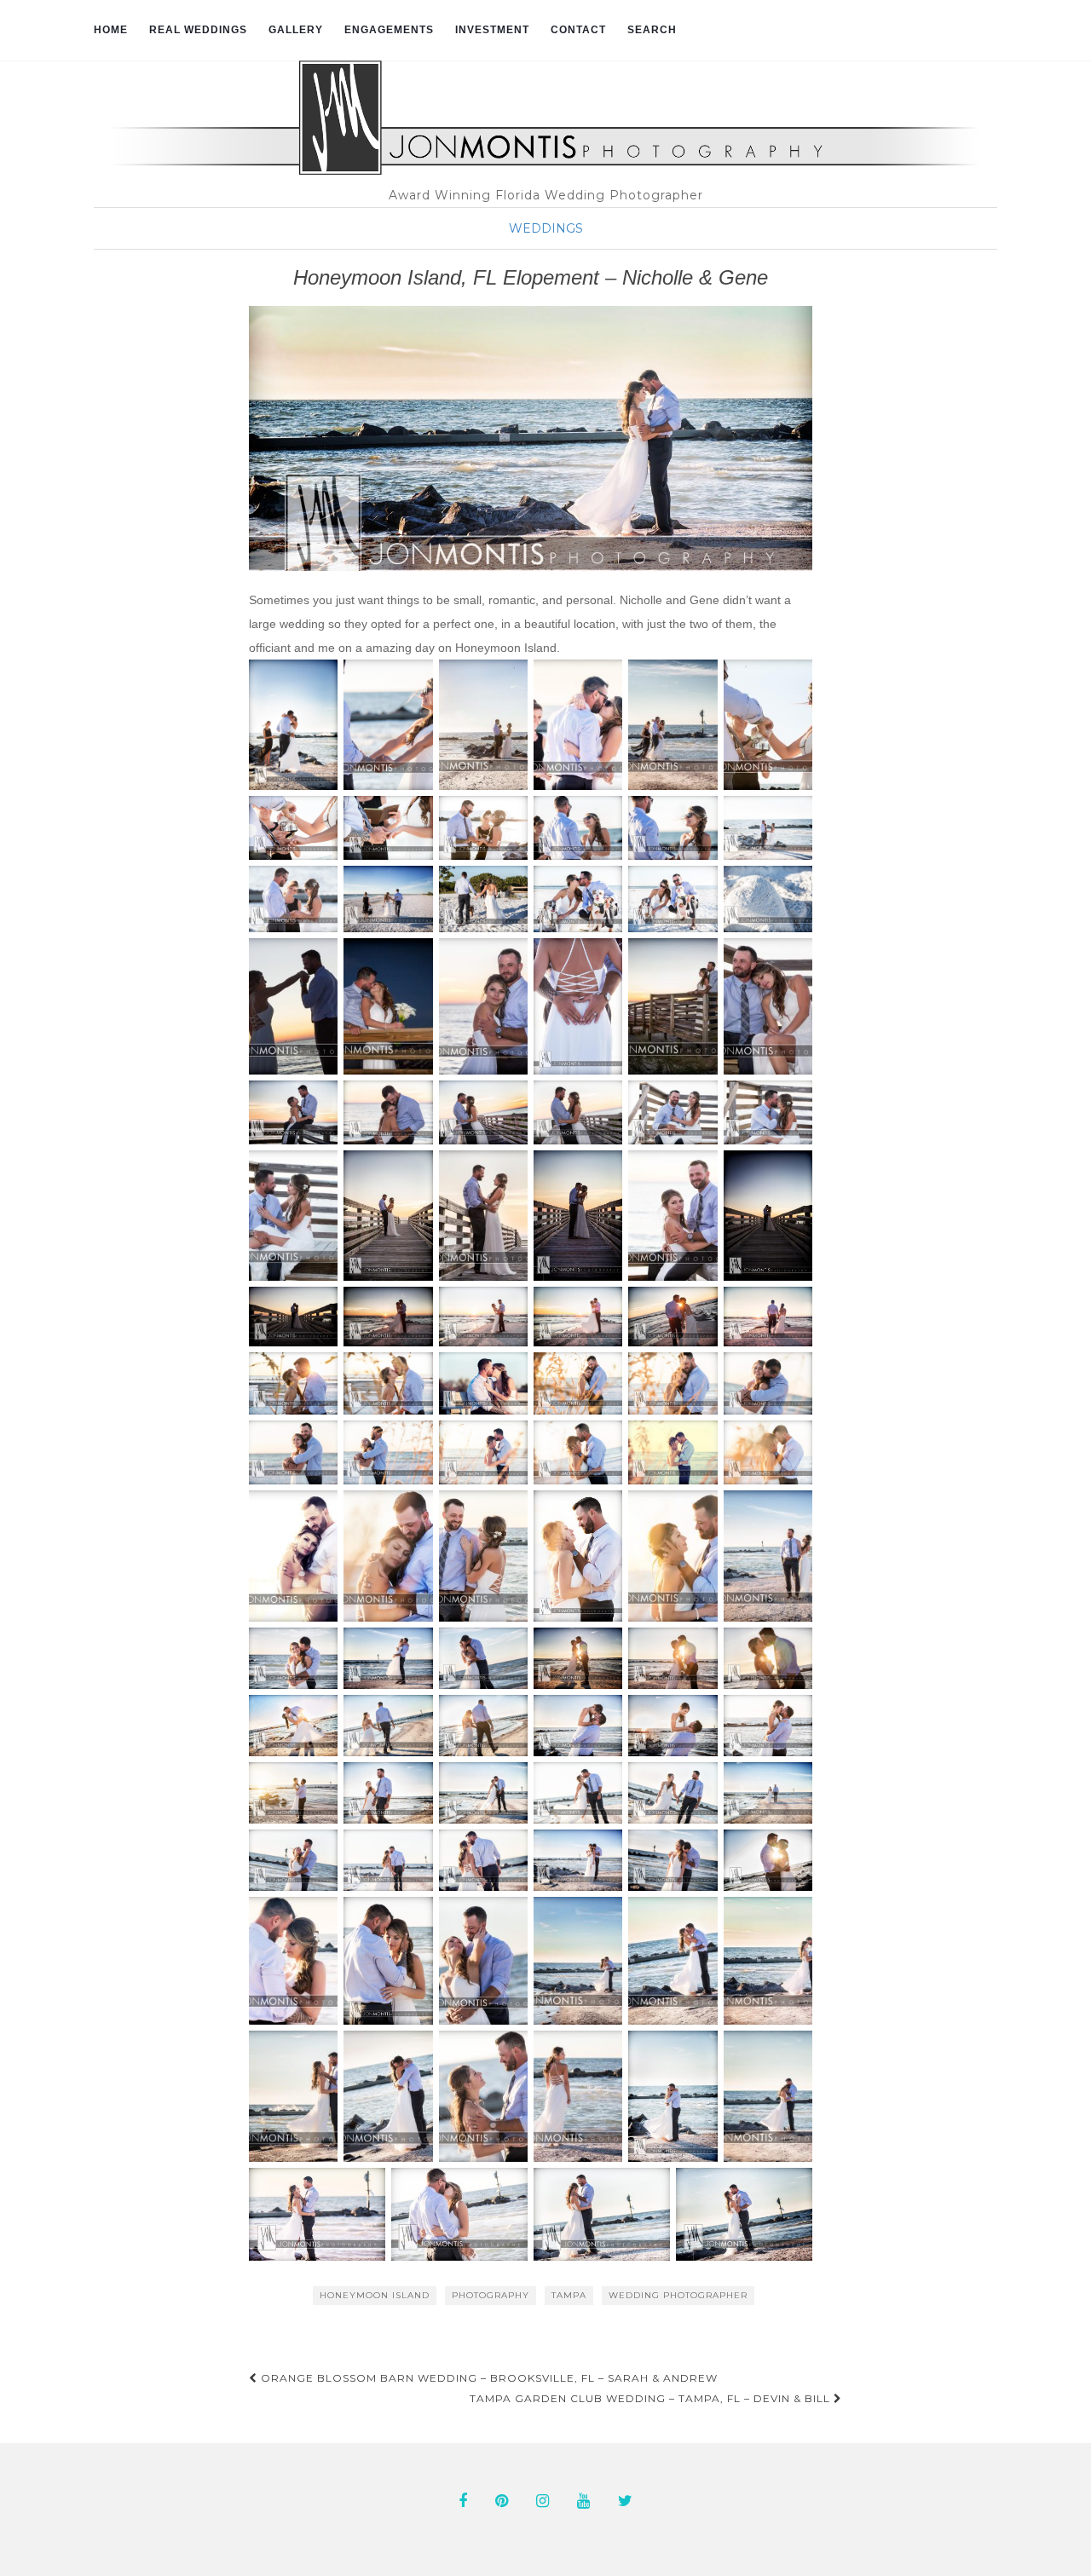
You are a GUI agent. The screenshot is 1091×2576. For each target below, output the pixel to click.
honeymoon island (375, 2295)
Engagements (389, 30)
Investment (492, 30)
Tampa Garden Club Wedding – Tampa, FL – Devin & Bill (652, 2398)
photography (491, 2295)
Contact (578, 30)
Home (111, 30)
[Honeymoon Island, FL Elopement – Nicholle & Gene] (531, 438)
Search (652, 30)
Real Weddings (198, 30)
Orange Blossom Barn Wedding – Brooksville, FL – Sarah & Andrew (488, 2378)
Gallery (296, 30)
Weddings (546, 228)
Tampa (569, 2295)
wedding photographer (678, 2295)
